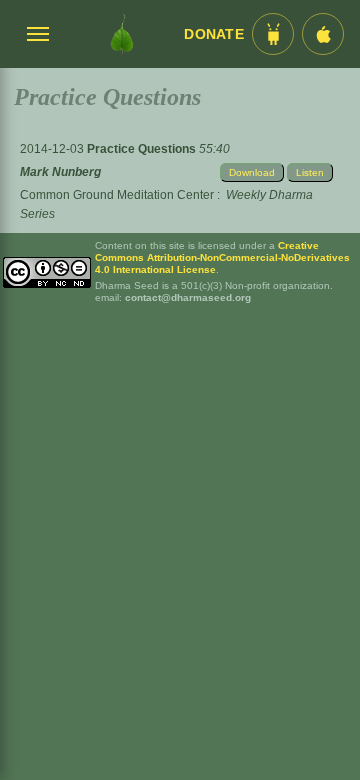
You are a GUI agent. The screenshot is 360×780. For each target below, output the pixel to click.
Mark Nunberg (60, 172)
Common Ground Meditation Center (117, 195)
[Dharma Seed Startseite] (122, 34)
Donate (214, 34)
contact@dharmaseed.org (188, 297)
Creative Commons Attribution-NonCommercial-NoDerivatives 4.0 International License (222, 257)
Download (252, 172)
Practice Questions (143, 149)
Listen (310, 172)
